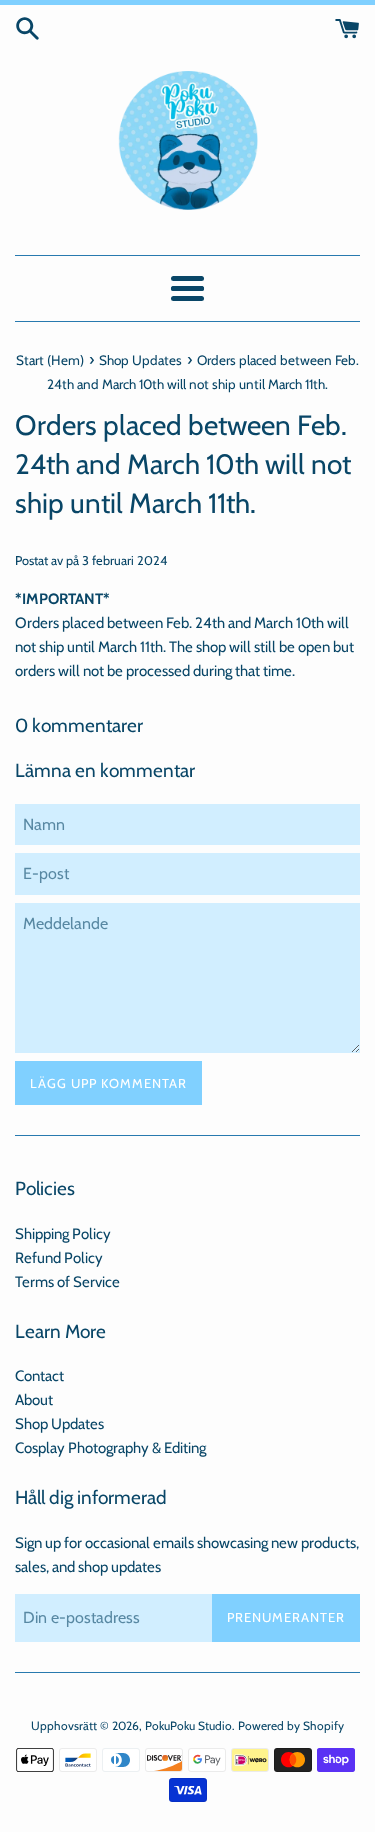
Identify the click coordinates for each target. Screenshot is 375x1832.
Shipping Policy (63, 1234)
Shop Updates (59, 1424)
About (34, 1400)
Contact (39, 1376)
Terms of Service (67, 1282)
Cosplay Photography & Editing (110, 1448)
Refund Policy (59, 1258)
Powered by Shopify (291, 1725)
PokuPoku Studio (188, 1725)
